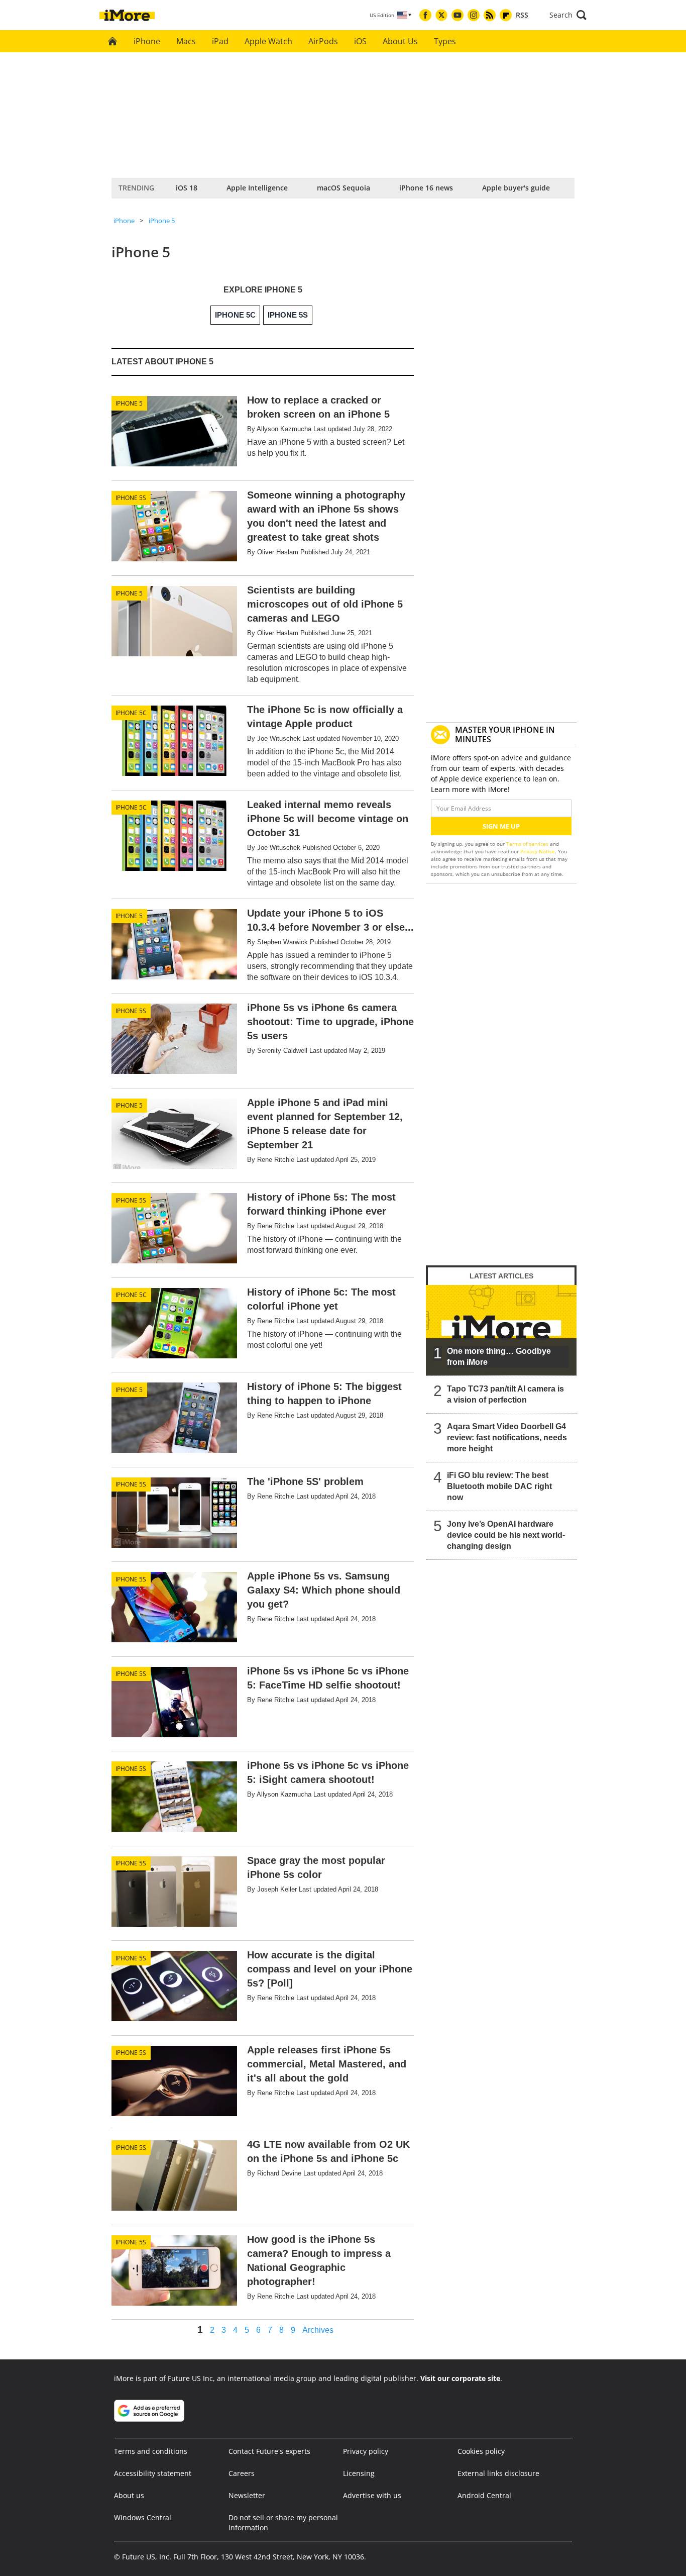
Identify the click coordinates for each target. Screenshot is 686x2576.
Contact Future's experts (269, 2451)
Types (445, 41)
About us (129, 2495)
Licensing (359, 2473)
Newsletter (247, 2495)
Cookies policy (481, 2451)
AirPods (323, 41)
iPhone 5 (162, 221)
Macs (186, 41)
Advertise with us (372, 2495)
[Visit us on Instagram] (474, 15)
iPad (220, 41)
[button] (568, 15)
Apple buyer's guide (516, 188)
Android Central (484, 2495)
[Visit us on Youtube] (458, 15)
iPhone (147, 41)
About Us (400, 41)
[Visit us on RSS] (490, 15)
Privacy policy (366, 2451)
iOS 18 (187, 188)
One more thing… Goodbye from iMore (499, 1357)
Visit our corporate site (460, 2378)
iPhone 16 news (426, 188)
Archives (318, 2330)
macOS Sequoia (344, 188)
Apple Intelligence (257, 188)
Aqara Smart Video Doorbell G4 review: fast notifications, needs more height (507, 1438)
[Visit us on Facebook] (425, 15)
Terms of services (528, 844)
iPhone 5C (131, 713)
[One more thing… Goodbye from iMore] (501, 1330)
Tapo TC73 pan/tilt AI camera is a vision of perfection (505, 1394)
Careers (242, 2473)
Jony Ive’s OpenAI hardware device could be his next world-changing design (506, 1535)
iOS (360, 41)
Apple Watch (268, 41)
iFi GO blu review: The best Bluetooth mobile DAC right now (499, 1486)
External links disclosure (498, 2473)
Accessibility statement (153, 2473)
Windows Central (143, 2517)
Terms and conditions (151, 2451)
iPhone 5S (131, 498)
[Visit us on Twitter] (441, 15)
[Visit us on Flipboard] (506, 15)
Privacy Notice (538, 851)
